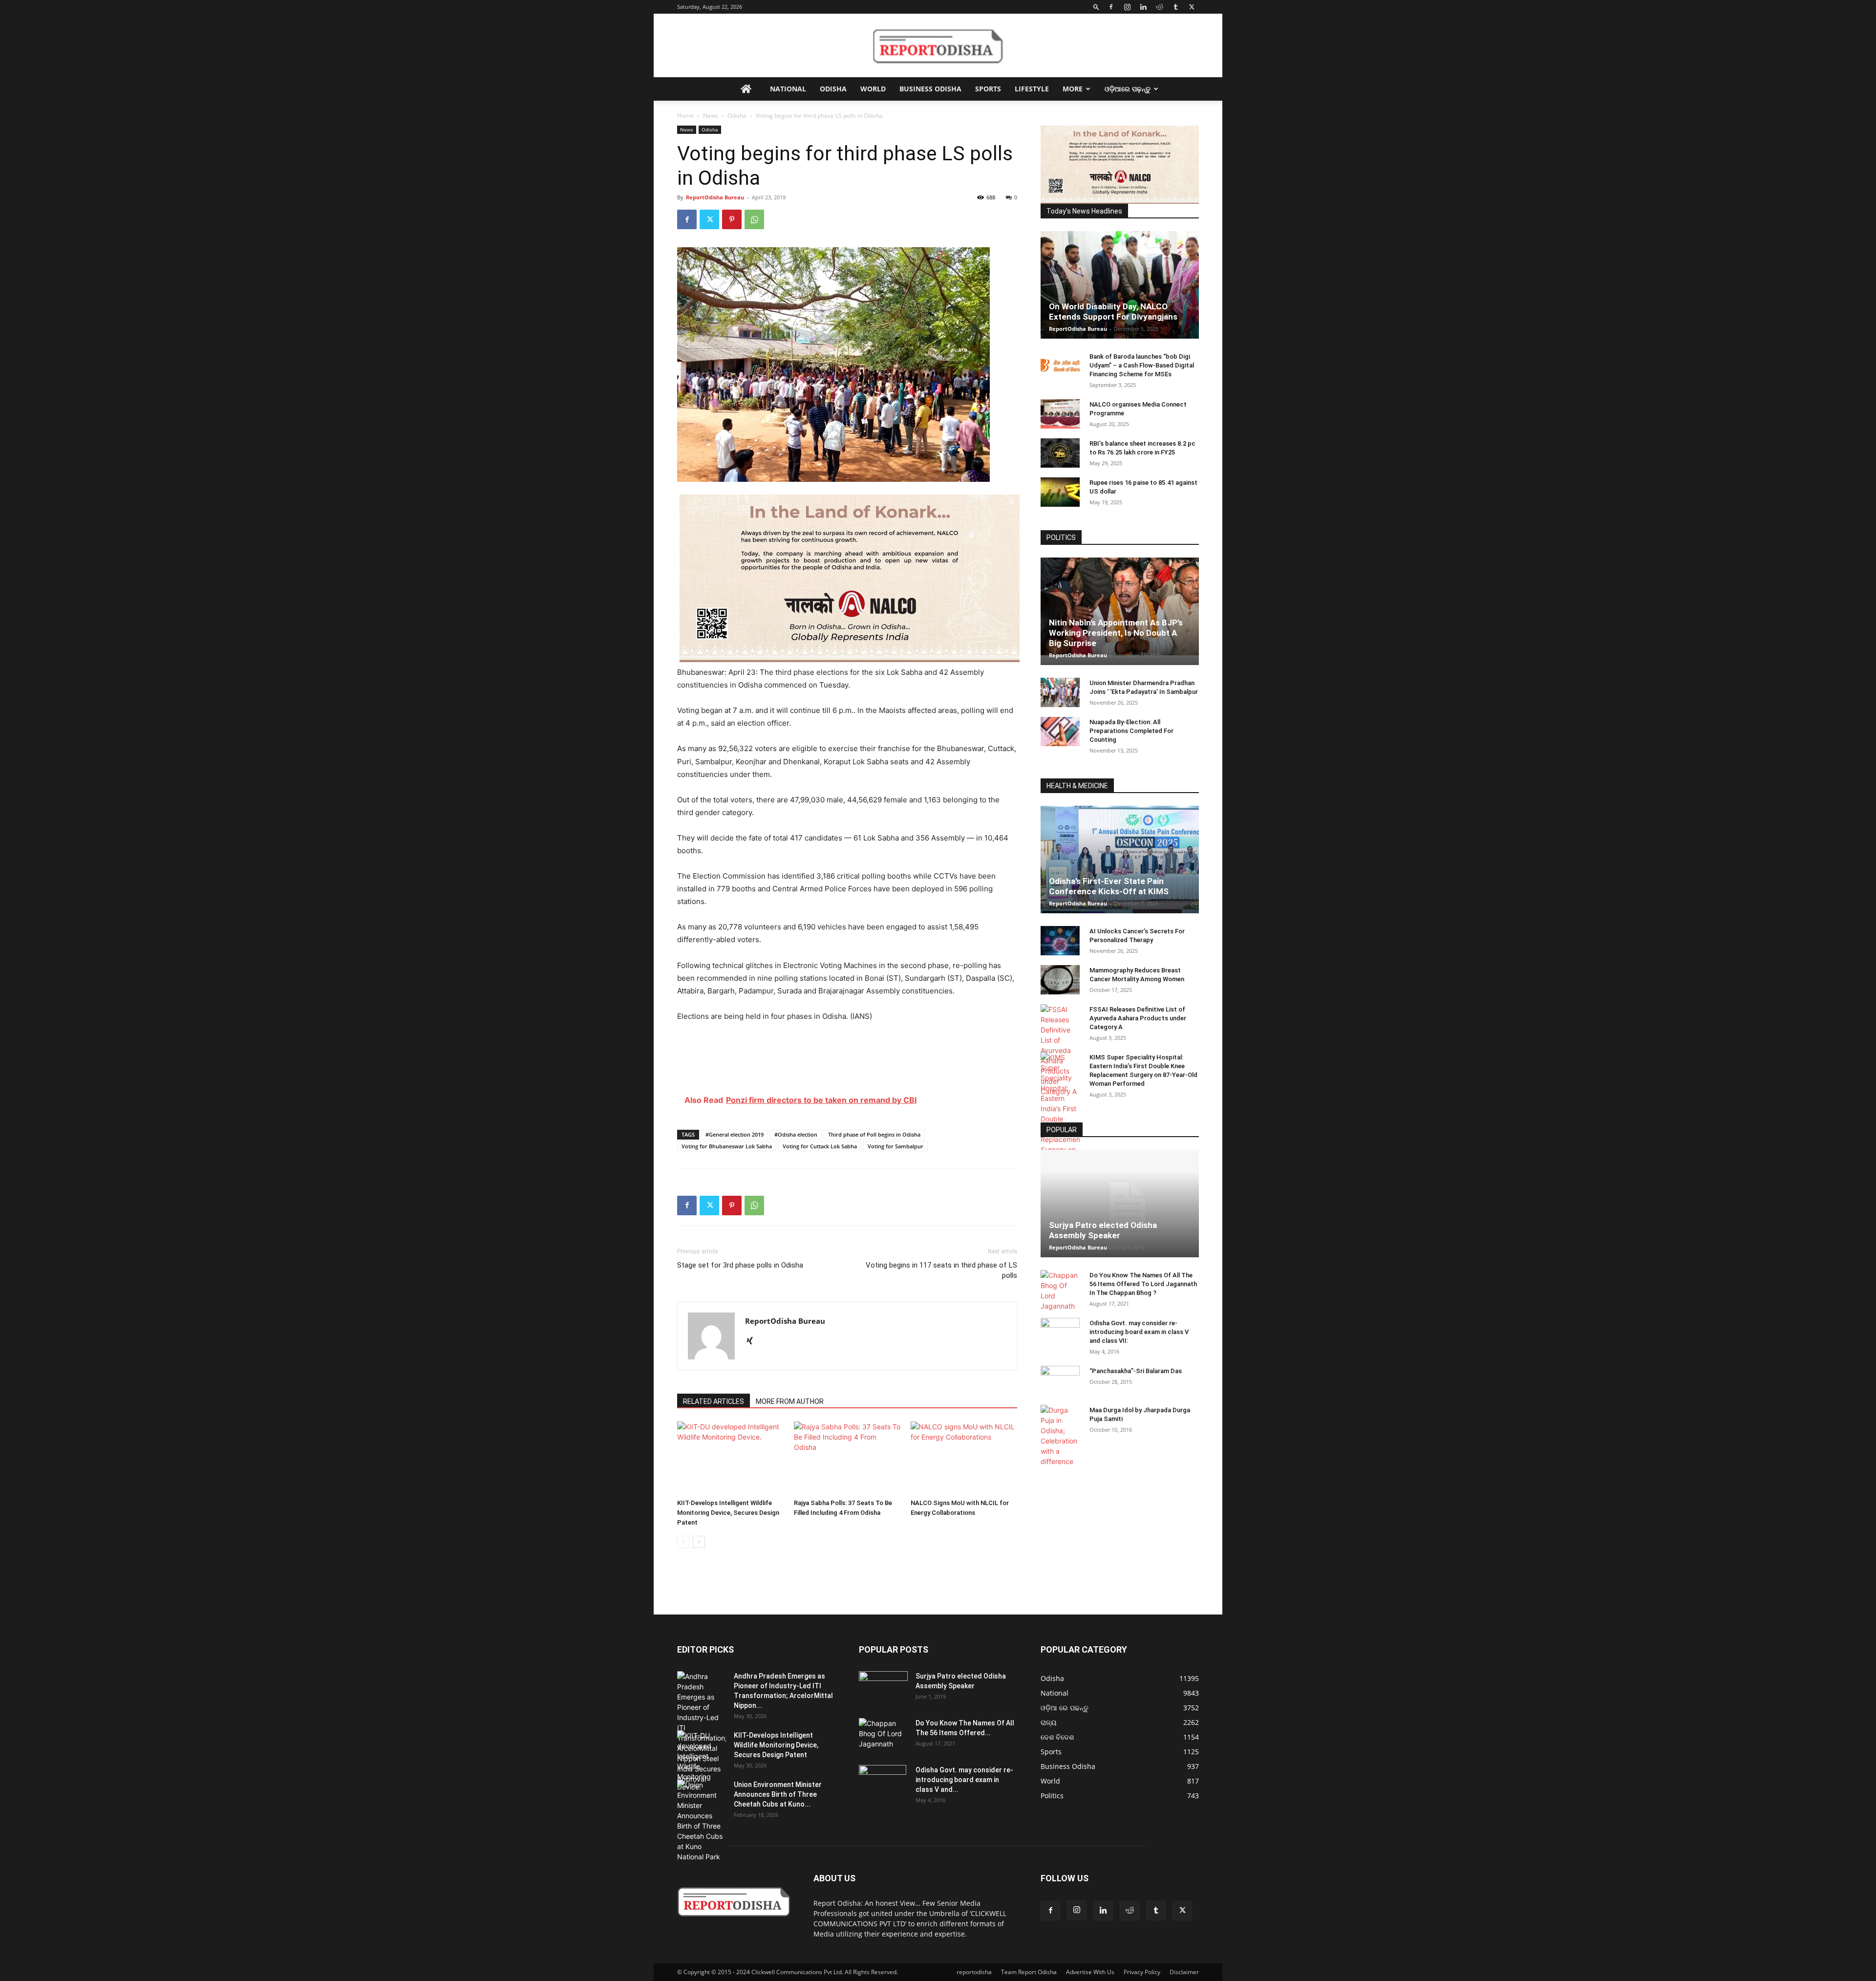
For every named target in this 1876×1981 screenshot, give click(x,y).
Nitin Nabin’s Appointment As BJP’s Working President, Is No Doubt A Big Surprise (1116, 633)
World (873, 89)
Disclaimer (1184, 1972)
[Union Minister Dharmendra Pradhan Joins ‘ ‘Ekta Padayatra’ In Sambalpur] (1060, 692)
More (1073, 89)
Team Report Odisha (1029, 1972)
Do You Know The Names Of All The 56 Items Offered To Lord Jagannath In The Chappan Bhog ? (1143, 1284)
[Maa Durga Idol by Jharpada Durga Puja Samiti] (1060, 1436)
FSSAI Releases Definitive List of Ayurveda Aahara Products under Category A (1138, 1018)
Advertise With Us (1090, 1972)
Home (685, 116)
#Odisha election (796, 1134)
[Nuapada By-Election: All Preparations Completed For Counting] (1060, 732)
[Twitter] (1192, 7)
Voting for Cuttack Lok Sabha (820, 1146)
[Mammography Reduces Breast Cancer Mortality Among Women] (1060, 980)
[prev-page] (683, 1542)
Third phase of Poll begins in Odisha (874, 1134)
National (788, 89)
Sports (988, 89)
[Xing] (753, 1341)
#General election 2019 (735, 1134)
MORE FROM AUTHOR (790, 1401)
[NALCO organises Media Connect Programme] (1060, 414)
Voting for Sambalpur (895, 1146)
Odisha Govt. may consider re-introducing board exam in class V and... (964, 1780)
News (711, 116)
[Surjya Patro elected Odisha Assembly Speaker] (1120, 1204)
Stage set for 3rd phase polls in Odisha (740, 1265)
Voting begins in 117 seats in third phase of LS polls (941, 1270)
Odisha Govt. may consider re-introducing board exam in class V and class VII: (1139, 1332)
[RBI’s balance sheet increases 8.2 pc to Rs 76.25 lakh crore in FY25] (1060, 453)
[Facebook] (1111, 7)
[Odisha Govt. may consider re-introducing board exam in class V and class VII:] (1060, 1332)
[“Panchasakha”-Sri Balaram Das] (1060, 1389)
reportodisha (974, 1972)
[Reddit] (1159, 7)
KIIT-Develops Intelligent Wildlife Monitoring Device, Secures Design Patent (728, 1513)
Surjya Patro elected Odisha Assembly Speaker (1103, 1230)
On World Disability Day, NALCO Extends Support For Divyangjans (1113, 312)
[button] (1096, 7)
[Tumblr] (1175, 7)
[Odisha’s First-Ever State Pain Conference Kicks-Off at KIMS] (1120, 864)
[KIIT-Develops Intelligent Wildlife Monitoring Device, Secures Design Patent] (730, 1458)
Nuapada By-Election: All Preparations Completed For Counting (1131, 731)
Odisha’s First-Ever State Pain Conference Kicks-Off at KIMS (1109, 886)
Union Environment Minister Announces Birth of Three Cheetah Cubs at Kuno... (778, 1794)
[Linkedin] (1143, 7)
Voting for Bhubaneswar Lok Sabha (727, 1146)
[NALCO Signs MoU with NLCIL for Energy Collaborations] (964, 1458)
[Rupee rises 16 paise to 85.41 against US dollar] (1060, 492)
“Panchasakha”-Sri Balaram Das (1136, 1371)
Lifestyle (1032, 89)
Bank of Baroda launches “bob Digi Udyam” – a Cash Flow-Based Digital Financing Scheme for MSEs (1142, 365)
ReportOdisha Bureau (715, 197)
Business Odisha (930, 89)
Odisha (833, 89)
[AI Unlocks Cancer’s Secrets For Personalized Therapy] (1060, 941)
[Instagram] (1127, 7)
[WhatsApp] (754, 219)
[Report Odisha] (938, 46)
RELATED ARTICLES (714, 1401)
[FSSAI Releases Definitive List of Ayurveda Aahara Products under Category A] (1060, 1050)
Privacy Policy (1142, 1972)
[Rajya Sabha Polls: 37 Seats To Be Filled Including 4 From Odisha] (847, 1458)
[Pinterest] (732, 219)
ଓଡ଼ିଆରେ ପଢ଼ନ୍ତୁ (1128, 89)
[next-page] (699, 1542)
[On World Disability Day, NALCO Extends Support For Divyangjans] (1120, 295)
